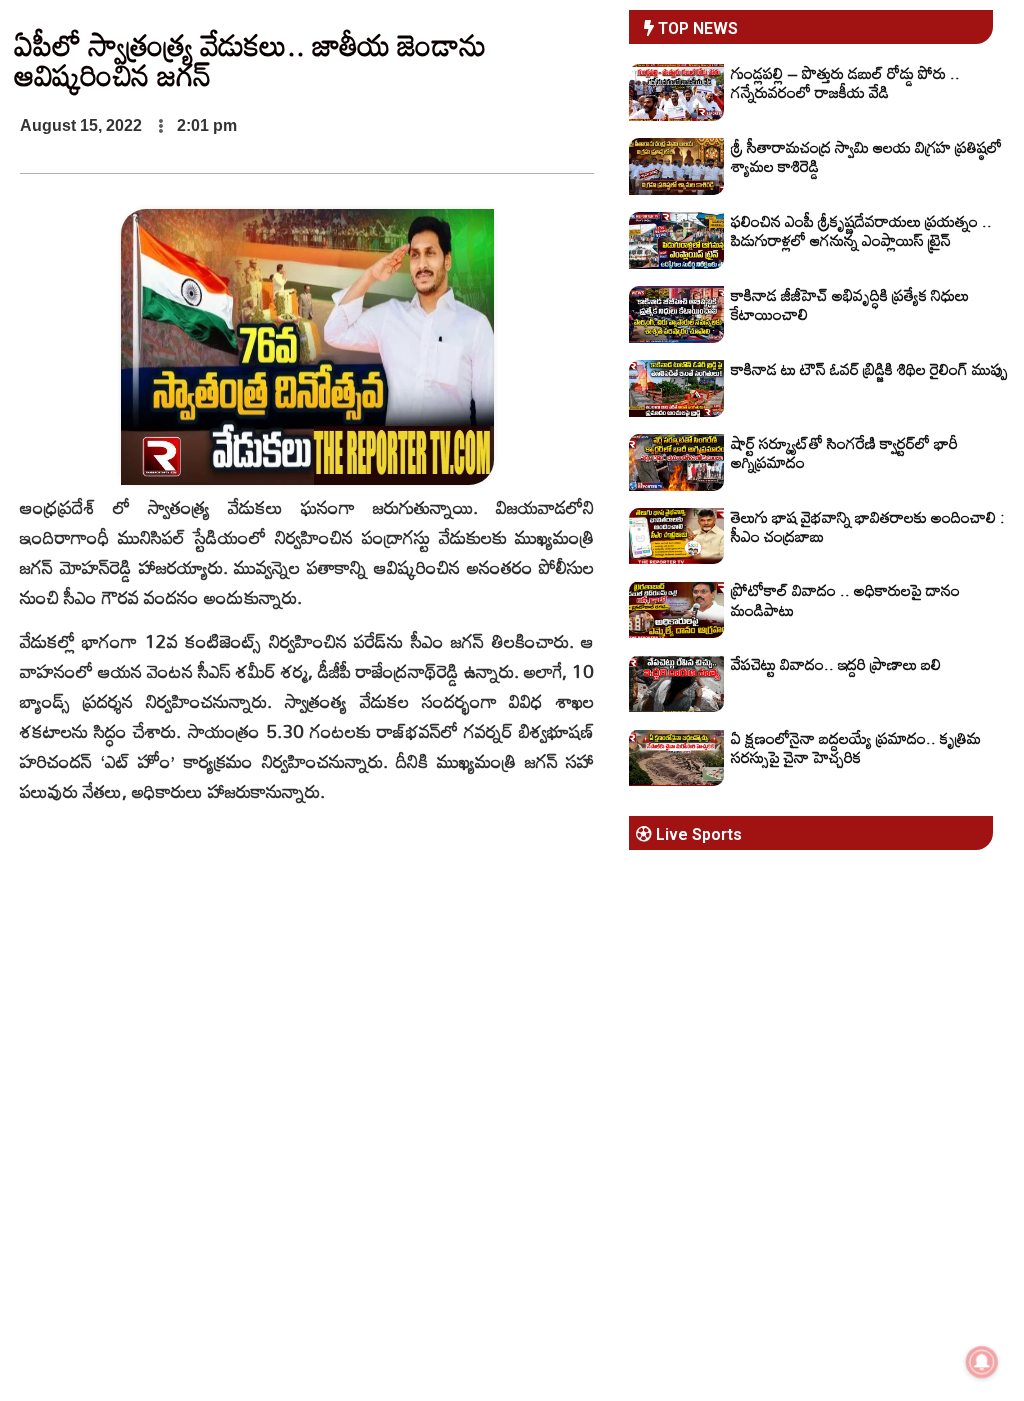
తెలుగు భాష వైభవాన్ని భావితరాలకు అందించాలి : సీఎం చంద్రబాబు (868, 526)
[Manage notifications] (982, 1362)
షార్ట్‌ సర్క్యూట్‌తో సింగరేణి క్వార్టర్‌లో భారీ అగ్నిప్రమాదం (844, 452)
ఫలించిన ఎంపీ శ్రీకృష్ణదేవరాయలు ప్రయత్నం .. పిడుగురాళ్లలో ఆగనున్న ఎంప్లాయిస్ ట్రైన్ (861, 230)
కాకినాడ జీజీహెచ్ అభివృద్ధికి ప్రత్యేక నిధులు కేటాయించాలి (850, 304)
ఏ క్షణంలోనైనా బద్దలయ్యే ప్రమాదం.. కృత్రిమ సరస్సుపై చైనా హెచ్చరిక (856, 747)
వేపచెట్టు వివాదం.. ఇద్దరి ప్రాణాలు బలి (836, 664)
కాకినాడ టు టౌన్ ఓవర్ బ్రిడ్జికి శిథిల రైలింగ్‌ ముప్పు (869, 369)
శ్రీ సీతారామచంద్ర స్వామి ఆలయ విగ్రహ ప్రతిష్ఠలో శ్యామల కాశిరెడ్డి (866, 156)
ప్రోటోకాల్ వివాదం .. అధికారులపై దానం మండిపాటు (845, 599)
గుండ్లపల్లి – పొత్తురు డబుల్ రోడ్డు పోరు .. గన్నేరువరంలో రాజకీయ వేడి (845, 82)
